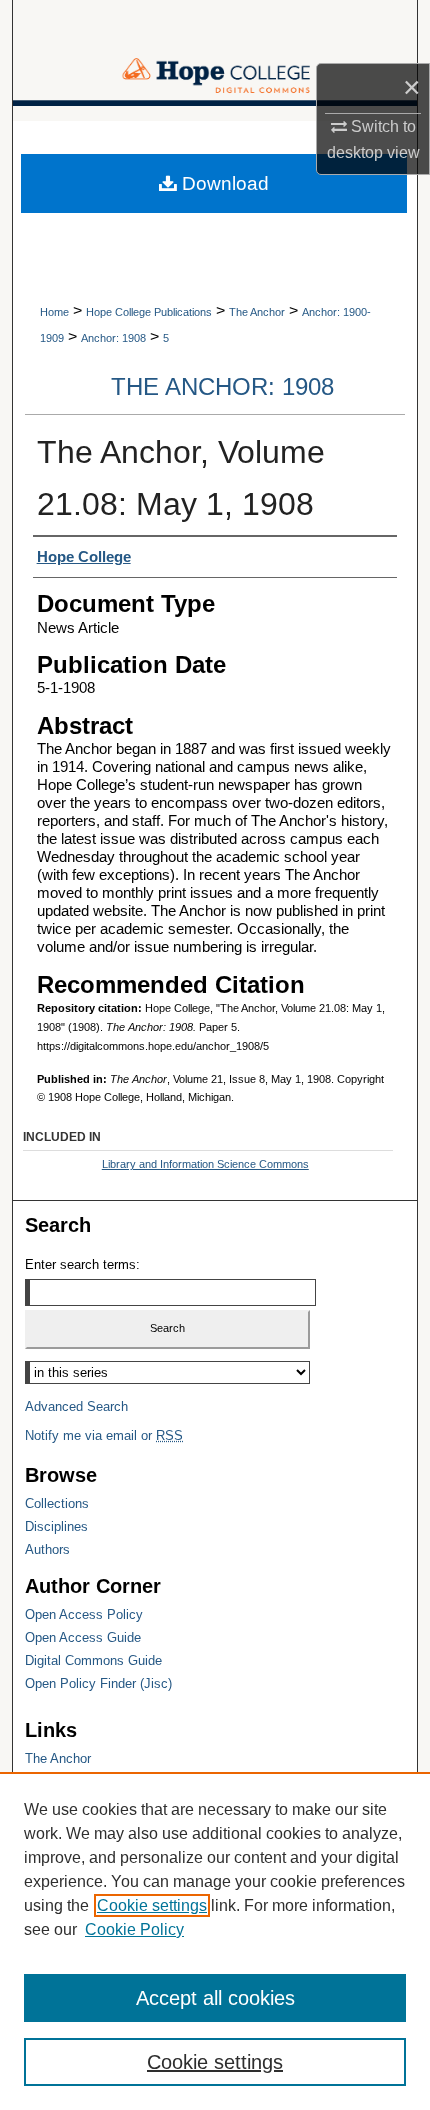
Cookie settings (152, 1905)
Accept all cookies (215, 1998)
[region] (215, 1941)
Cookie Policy (134, 1929)
